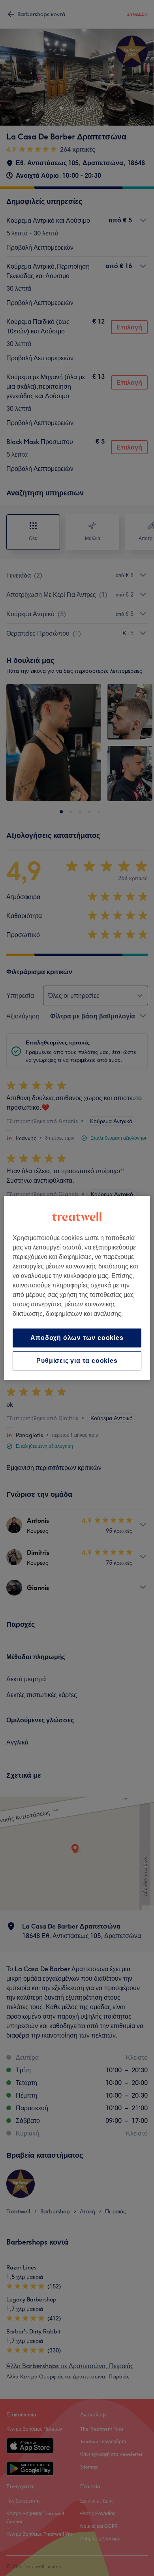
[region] (77, 1288)
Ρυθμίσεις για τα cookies (77, 1361)
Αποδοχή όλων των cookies (77, 1338)
